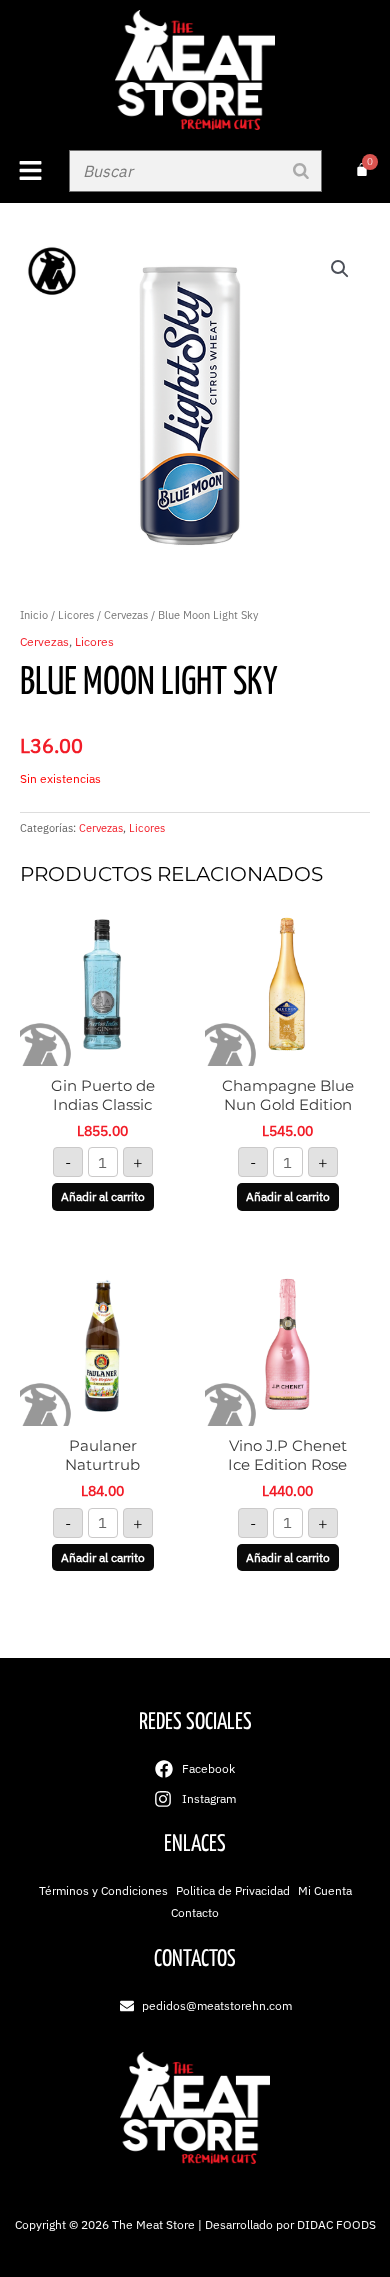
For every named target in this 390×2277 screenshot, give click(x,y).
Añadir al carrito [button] (103, 1196)
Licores (76, 615)
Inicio (34, 615)
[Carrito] (362, 170)
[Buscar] (301, 171)
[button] (29, 171)
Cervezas (126, 615)
